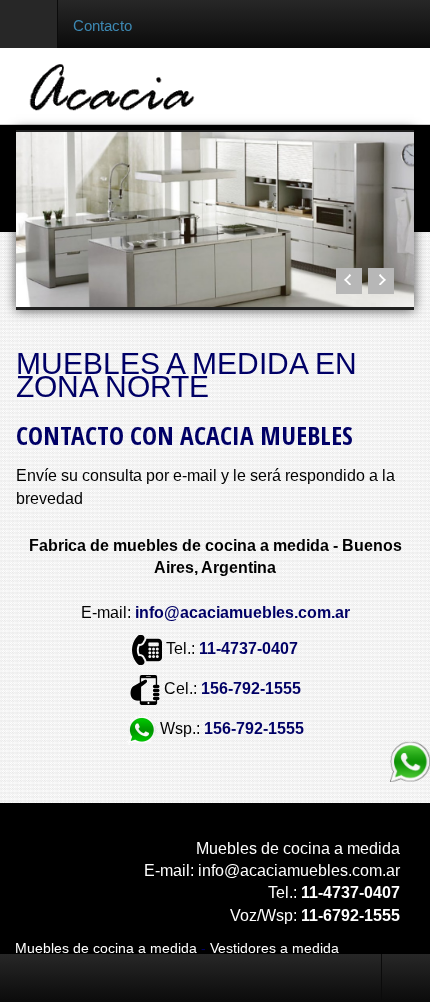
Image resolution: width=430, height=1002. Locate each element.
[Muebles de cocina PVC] (215, 220)
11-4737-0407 (248, 648)
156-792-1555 (251, 688)
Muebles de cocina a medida (106, 948)
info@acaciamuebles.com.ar (299, 870)
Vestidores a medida (274, 948)
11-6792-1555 (350, 915)
